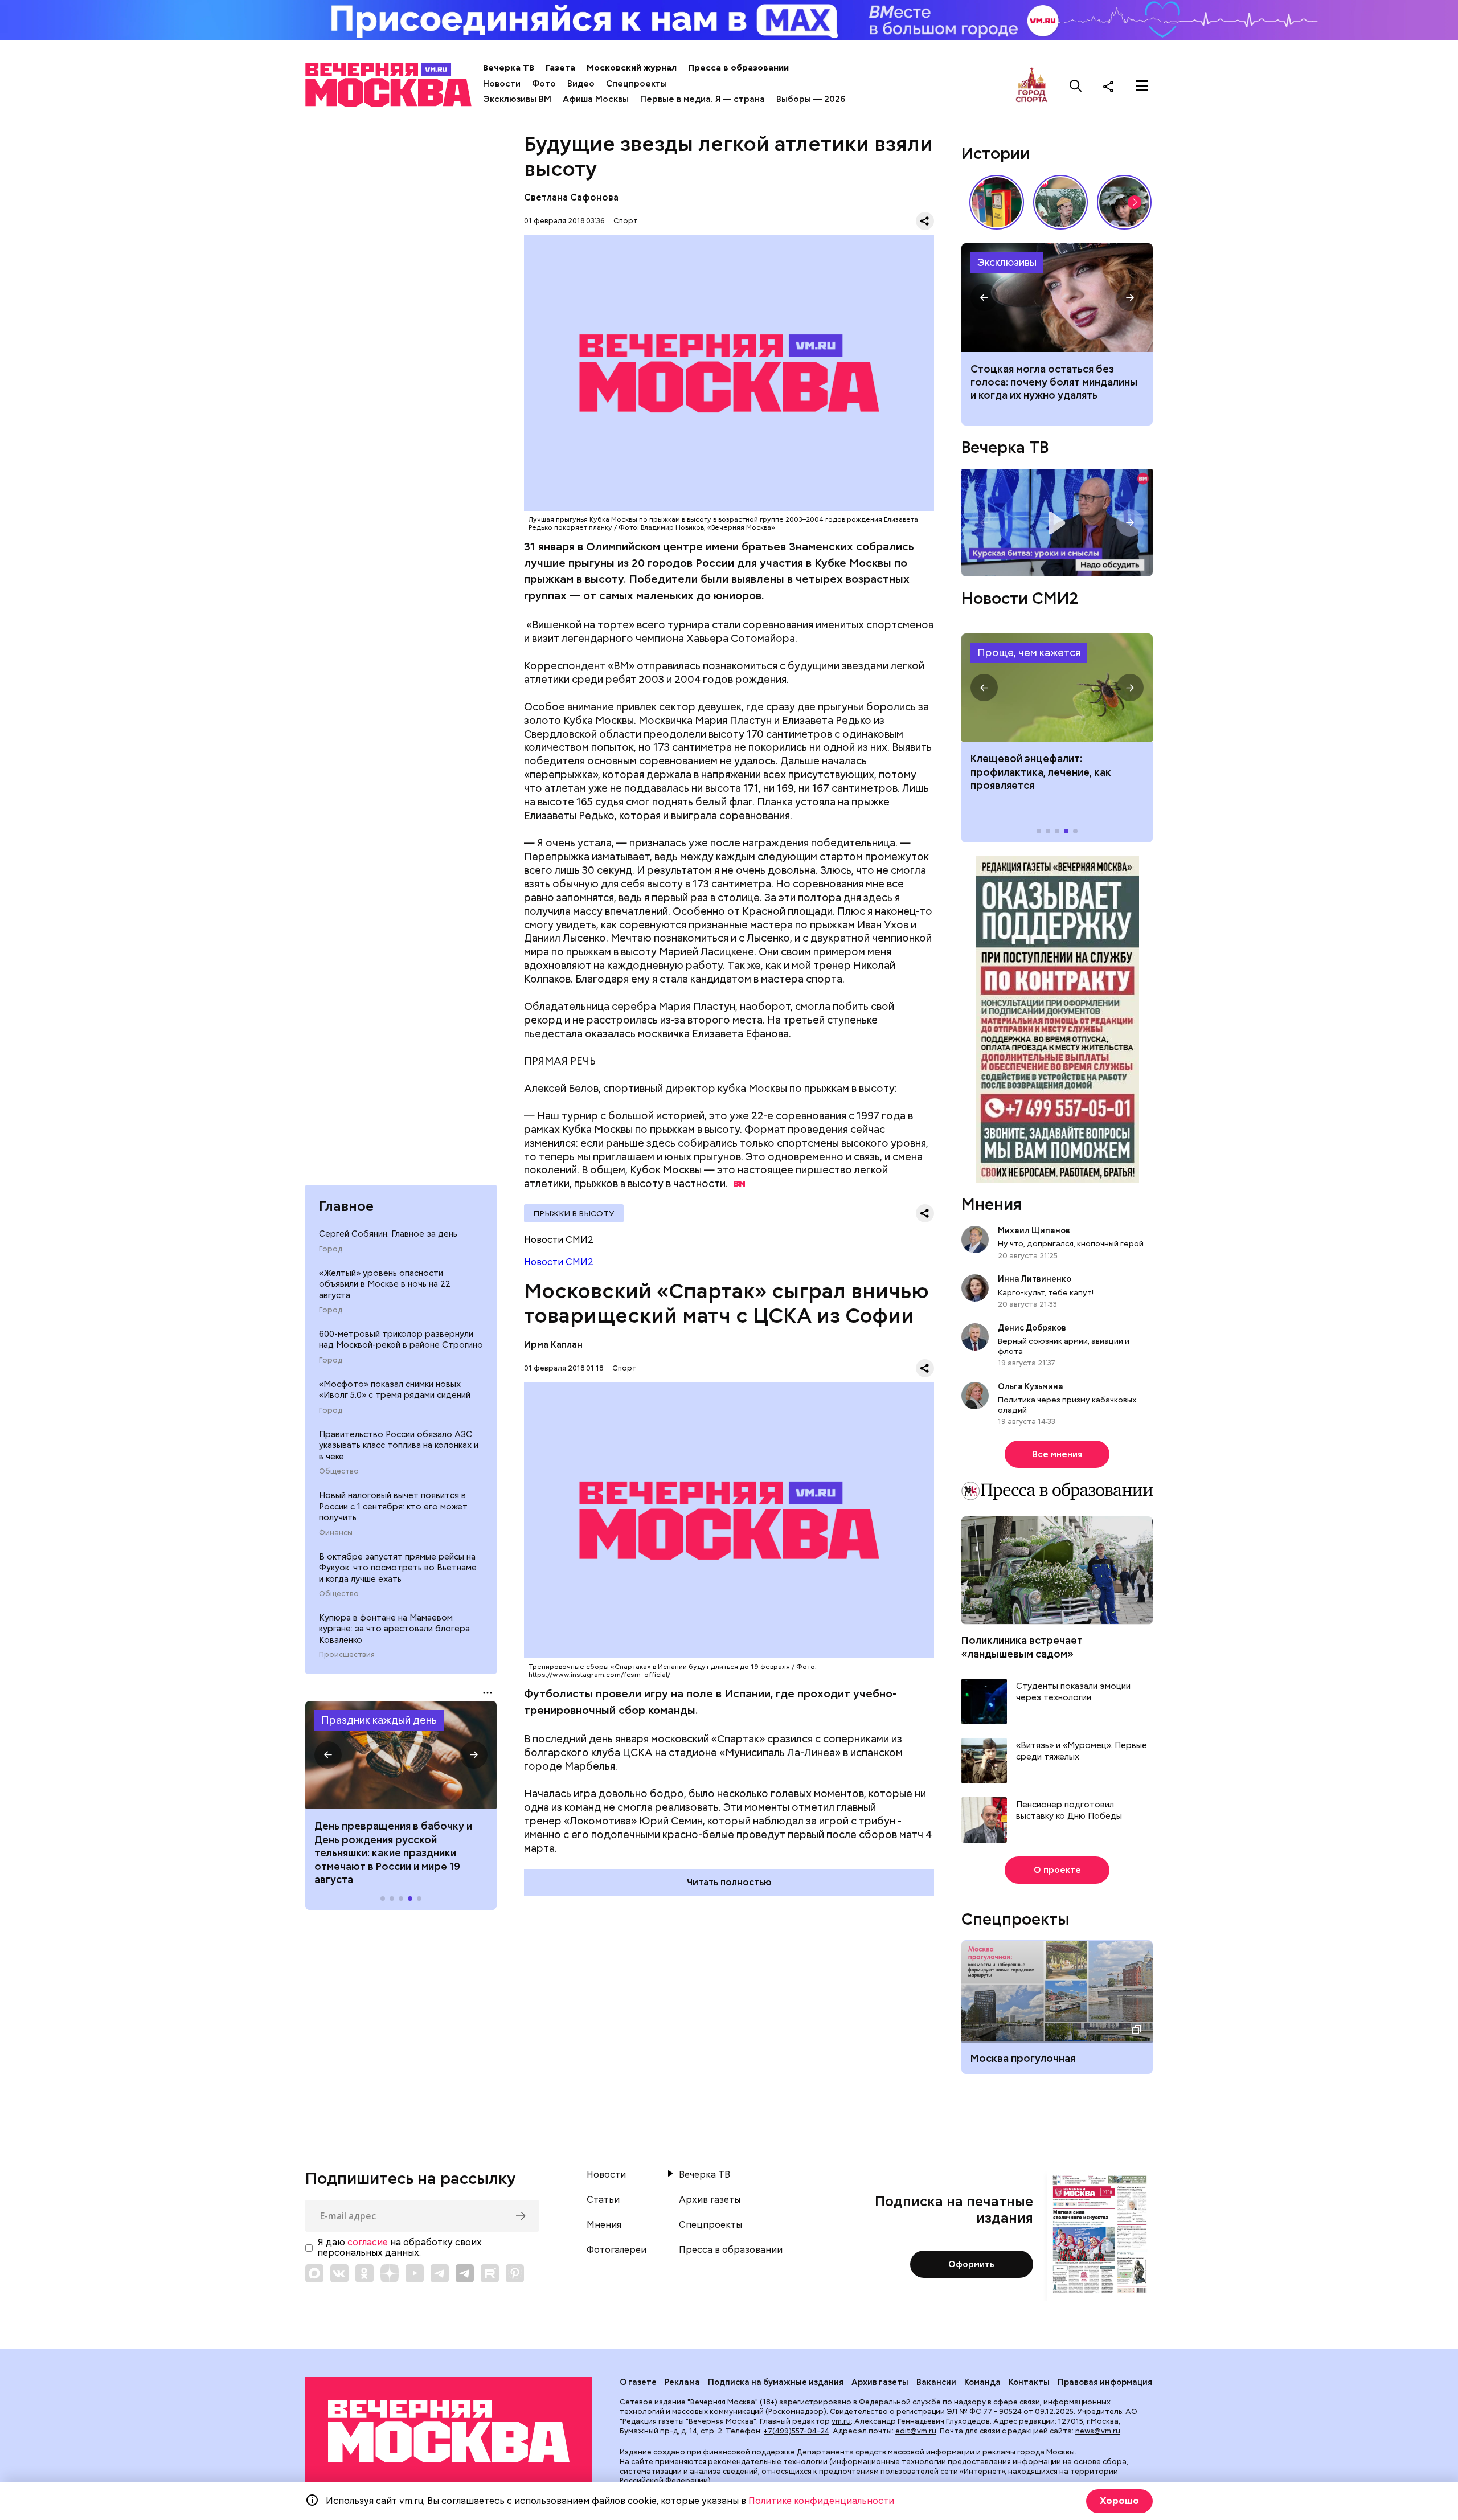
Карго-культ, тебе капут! (1046, 1292)
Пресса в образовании (738, 68)
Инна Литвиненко (1035, 1279)
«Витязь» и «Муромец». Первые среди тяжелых (1082, 1751)
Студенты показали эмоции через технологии (1073, 1692)
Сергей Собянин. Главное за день (388, 1233)
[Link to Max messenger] (314, 2273)
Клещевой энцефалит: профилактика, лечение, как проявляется (1057, 688)
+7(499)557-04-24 (796, 2431)
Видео (581, 84)
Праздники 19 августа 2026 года (401, 1755)
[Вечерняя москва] (449, 2431)
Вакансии (936, 2382)
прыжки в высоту (574, 1213)
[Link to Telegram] (440, 2273)
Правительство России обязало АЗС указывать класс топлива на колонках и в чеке (399, 1445)
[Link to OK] (364, 2273)
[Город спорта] (1032, 86)
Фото (544, 84)
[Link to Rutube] (490, 2273)
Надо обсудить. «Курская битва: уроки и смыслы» (1057, 523)
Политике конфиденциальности (821, 2501)
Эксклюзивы (1007, 262)
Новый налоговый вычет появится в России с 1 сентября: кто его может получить (393, 1506)
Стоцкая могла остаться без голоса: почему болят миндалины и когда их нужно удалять (1054, 382)
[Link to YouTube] (415, 2273)
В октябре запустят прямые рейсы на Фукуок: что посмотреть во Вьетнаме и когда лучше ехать (398, 1567)
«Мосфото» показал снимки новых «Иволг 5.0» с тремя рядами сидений (395, 1389)
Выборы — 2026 (811, 99)
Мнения (992, 1204)
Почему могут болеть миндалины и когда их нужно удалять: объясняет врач (1057, 297)
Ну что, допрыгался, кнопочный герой (1071, 1243)
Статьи (603, 2200)
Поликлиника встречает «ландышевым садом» (1022, 1647)
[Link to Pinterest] (515, 2273)
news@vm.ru (1098, 2431)
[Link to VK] (339, 2273)
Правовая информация (1105, 2382)
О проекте (1057, 1870)
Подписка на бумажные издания (776, 2382)
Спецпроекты (636, 84)
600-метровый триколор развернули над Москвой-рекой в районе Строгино (401, 1339)
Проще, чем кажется (1029, 652)
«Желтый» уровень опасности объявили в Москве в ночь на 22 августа (385, 1284)
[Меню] (1142, 86)
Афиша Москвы (596, 99)
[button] (328, 1755)
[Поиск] (1076, 86)
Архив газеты (710, 2200)
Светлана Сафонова (571, 197)
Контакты (1029, 2382)
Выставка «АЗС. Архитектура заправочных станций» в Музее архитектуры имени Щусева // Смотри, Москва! (997, 202)
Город (331, 1249)
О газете (638, 2382)
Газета (560, 68)
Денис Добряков (1032, 1328)
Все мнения (1057, 1454)
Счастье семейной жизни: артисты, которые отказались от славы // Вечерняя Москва (1124, 202)
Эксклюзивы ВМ (517, 99)
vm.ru (841, 2421)
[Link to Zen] (390, 2273)
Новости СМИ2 (559, 1262)
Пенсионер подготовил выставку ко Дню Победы (1069, 1811)
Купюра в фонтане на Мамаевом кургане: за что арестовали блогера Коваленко (394, 1628)
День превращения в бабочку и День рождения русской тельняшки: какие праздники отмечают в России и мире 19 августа (393, 1853)
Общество (339, 1471)
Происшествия (347, 1655)
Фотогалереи (617, 2250)
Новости (502, 84)
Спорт (626, 221)
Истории (996, 153)
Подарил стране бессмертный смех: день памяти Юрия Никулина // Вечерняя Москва (1060, 202)
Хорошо (1119, 2501)
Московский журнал (632, 68)
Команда (982, 2382)
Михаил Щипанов (1034, 1230)
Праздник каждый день (379, 1720)
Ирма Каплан (553, 1345)
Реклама (682, 2382)
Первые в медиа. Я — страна (703, 99)
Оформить (971, 2264)
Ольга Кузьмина (1032, 1386)
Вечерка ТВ (509, 68)
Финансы (336, 1532)
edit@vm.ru (916, 2431)
